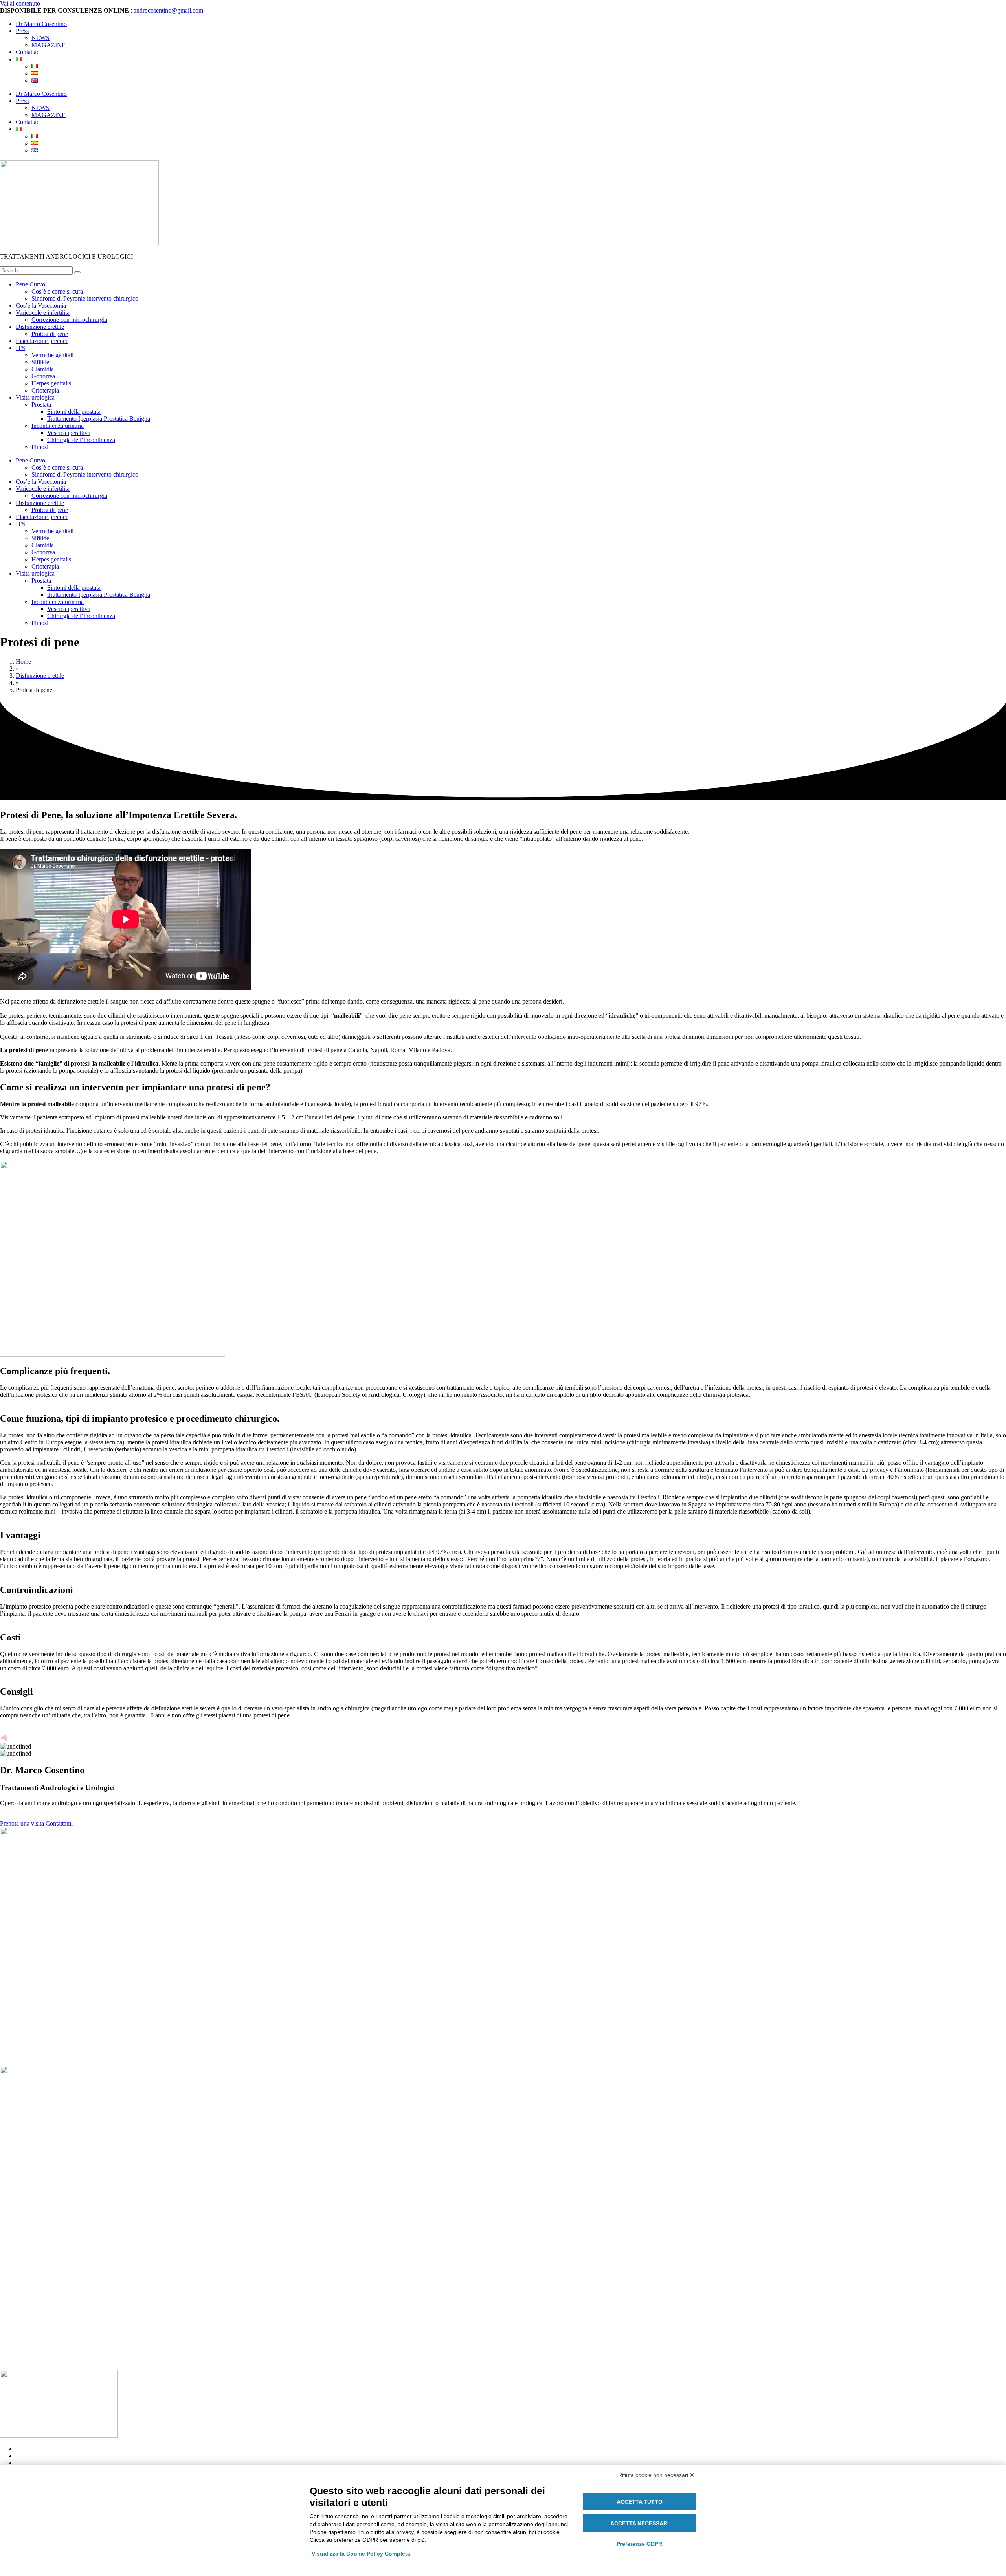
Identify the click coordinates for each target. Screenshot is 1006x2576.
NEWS (40, 38)
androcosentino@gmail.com (168, 10)
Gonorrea (43, 376)
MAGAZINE (49, 45)
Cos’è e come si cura (57, 291)
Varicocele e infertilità (43, 313)
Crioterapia (45, 390)
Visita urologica (35, 397)
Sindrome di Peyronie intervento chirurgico (85, 298)
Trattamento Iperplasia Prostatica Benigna (99, 419)
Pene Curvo (30, 284)
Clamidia (43, 369)
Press (22, 31)
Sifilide (40, 362)
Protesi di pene (50, 334)
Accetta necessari (640, 2523)
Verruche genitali (52, 355)
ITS (20, 348)
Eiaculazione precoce (42, 341)
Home (23, 661)
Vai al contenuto (20, 3)
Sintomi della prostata (74, 412)
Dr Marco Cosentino (41, 24)
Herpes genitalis (51, 383)
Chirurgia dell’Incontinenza (81, 440)
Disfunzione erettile (40, 327)
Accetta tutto (640, 2502)
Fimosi (40, 447)
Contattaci (28, 52)
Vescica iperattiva (69, 433)
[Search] (77, 272)
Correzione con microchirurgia (69, 320)
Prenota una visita (23, 1823)
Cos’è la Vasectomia (41, 305)
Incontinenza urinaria (58, 426)
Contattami (59, 1823)
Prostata (41, 405)
